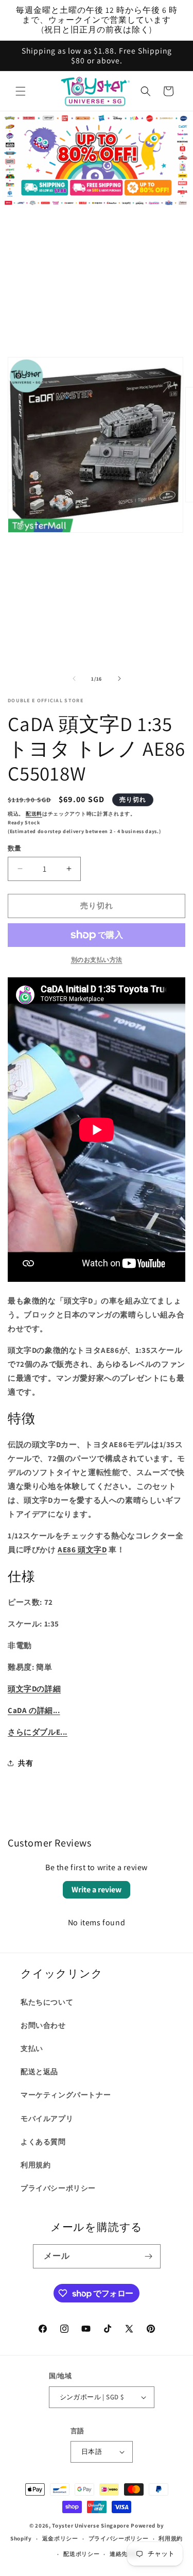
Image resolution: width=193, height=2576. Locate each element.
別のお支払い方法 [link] (97, 960)
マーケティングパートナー (66, 2095)
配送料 (34, 814)
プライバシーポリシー (58, 2188)
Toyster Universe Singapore (91, 2526)
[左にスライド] (74, 679)
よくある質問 (43, 2142)
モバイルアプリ (47, 2119)
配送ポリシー (81, 2554)
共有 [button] (25, 1763)
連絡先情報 (125, 2554)
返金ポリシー (60, 2538)
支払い (32, 2048)
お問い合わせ (43, 2025)
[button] (21, 91)
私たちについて (47, 2002)
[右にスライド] (119, 679)
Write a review (97, 1889)
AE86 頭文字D (82, 1549)
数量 (15, 848)
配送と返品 (39, 2072)
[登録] (149, 2256)
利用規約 (36, 2165)
